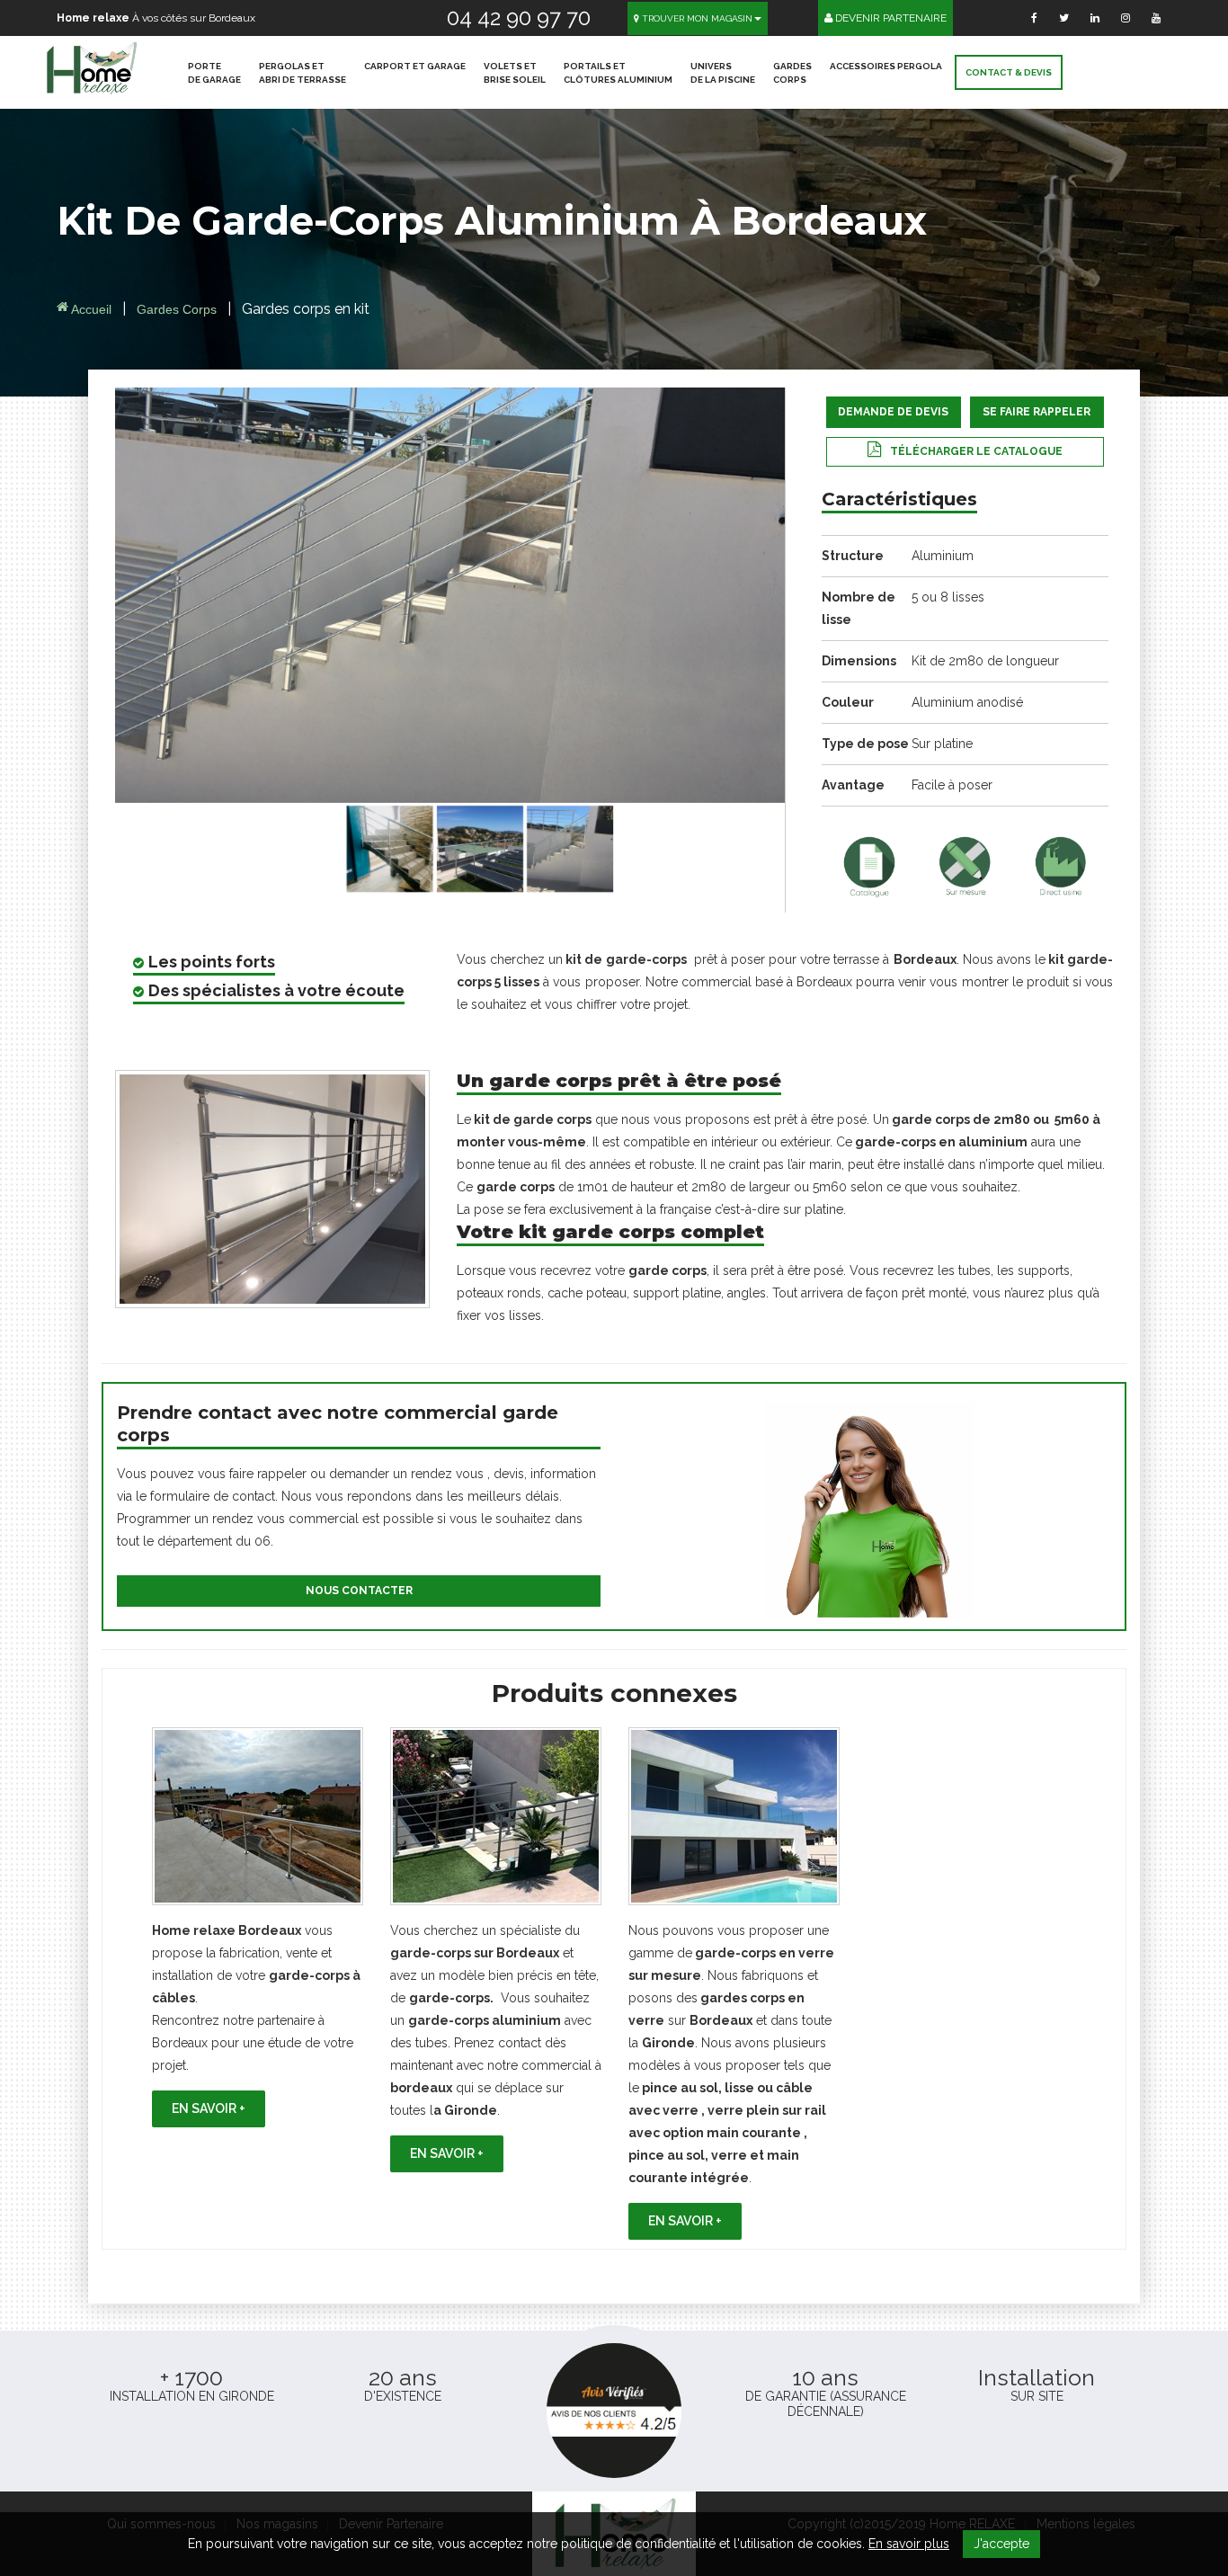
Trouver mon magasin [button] (696, 18)
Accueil (90, 309)
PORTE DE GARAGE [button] (214, 73)
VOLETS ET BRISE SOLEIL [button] (515, 73)
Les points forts (212, 962)
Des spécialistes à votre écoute (276, 990)
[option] (258, 1927)
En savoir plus (909, 2544)
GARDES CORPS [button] (792, 73)
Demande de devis (893, 412)
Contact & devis (1009, 72)
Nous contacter (359, 1591)
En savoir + (209, 2108)
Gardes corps (178, 309)
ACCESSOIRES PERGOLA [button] (886, 66)
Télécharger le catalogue (976, 451)
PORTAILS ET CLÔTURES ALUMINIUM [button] (618, 73)
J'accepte (1001, 2544)
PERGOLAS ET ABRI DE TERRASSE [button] (303, 73)
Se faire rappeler (1037, 412)
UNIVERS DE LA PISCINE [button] (723, 73)
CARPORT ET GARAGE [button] (415, 66)
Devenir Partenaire (890, 18)
